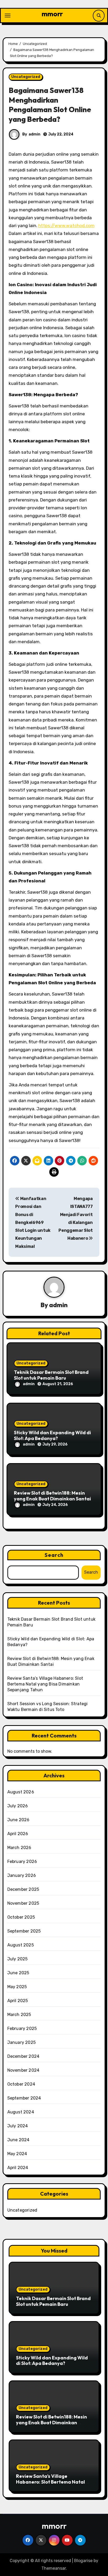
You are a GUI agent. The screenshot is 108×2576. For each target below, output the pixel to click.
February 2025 (22, 2028)
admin (34, 134)
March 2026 (19, 1848)
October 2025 (21, 1917)
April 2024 (18, 2168)
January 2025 (21, 2042)
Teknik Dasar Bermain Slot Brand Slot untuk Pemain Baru (51, 1375)
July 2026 (18, 1806)
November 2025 (23, 1903)
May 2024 (17, 2154)
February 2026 (22, 1862)
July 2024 (18, 2126)
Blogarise (83, 2561)
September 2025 (24, 1931)
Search (54, 1555)
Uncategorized (26, 77)
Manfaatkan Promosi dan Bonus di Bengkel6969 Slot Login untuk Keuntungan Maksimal (33, 1222)
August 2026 (21, 1792)
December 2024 (23, 2056)
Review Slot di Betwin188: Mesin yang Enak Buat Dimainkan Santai (52, 1496)
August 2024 (21, 2112)
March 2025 (19, 2015)
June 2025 (18, 1973)
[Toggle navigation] (8, 15)
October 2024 (21, 2084)
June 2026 (18, 1820)
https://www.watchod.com (66, 226)
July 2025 (18, 1959)
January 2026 (22, 1875)
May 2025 (17, 1987)
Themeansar (54, 2568)
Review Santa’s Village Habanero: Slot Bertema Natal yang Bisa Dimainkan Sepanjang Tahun (45, 1684)
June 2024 (18, 2140)
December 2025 (23, 1889)
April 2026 (18, 1834)
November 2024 (23, 2070)
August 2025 (21, 1945)
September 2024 (24, 2098)
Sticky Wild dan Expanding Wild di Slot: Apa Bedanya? (52, 1435)
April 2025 (18, 2001)
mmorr (52, 14)
